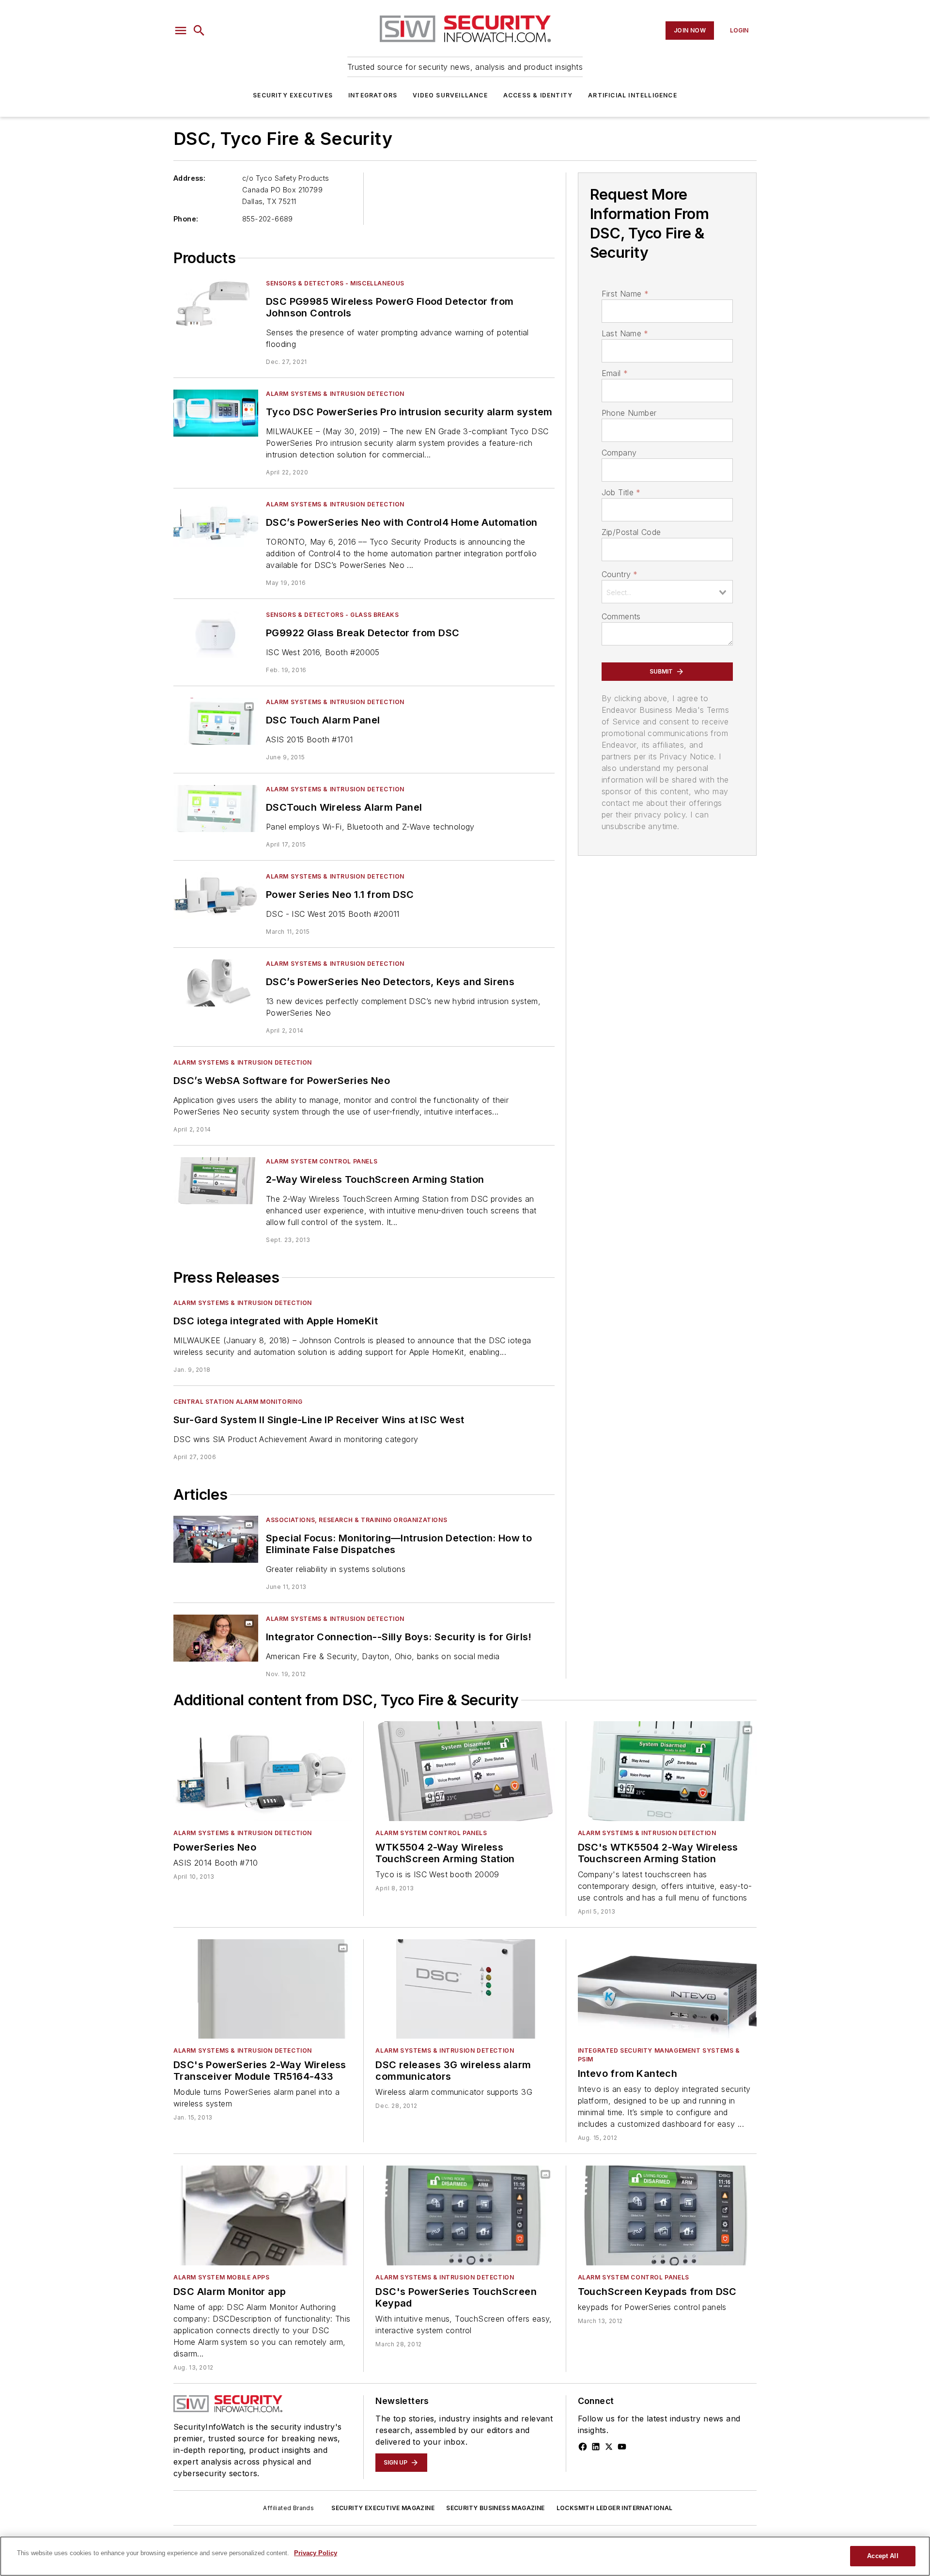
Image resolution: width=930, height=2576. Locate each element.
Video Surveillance (450, 95)
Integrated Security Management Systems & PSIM (659, 2055)
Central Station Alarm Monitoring (238, 1402)
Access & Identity (538, 95)
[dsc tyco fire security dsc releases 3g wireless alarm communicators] (465, 1989)
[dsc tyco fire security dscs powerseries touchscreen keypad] (465, 2215)
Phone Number (629, 413)
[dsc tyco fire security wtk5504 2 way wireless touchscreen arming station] (465, 1771)
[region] (465, 2556)
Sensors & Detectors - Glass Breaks (332, 615)
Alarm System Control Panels (322, 1161)
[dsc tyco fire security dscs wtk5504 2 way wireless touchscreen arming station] (667, 1771)
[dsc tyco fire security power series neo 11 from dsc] (216, 896)
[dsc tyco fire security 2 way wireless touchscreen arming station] (216, 1181)
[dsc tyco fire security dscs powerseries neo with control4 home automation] (216, 524)
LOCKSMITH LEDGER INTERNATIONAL (615, 2508)
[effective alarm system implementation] (216, 1539)
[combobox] (667, 592)
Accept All (883, 2556)
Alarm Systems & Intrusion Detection (335, 394)
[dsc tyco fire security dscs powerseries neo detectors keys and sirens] (216, 983)
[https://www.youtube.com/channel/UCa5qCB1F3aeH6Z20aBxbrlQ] (622, 2447)
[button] (181, 31)
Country (620, 574)
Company (619, 453)
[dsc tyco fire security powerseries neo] (263, 1771)
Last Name (625, 333)
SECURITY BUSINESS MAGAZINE (495, 2508)
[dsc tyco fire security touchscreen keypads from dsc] (667, 2215)
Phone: (186, 219)
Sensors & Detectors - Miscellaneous (335, 283)
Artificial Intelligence (633, 95)
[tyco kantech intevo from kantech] (667, 1989)
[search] (199, 31)
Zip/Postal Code (631, 532)
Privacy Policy (316, 2553)
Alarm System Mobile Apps (221, 2277)
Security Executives (293, 95)
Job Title (621, 492)
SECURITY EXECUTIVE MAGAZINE (383, 2508)
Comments (621, 616)
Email (615, 373)
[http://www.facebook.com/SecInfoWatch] (583, 2447)
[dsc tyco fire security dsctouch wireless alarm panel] (216, 809)
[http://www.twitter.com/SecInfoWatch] (609, 2447)
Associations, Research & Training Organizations (356, 1520)
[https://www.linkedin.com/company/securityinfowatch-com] (596, 2447)
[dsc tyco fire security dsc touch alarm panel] (216, 721)
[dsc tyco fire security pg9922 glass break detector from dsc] (216, 634)
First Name (625, 294)
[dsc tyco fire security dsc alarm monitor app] (263, 2215)
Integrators (373, 95)
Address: (189, 178)
